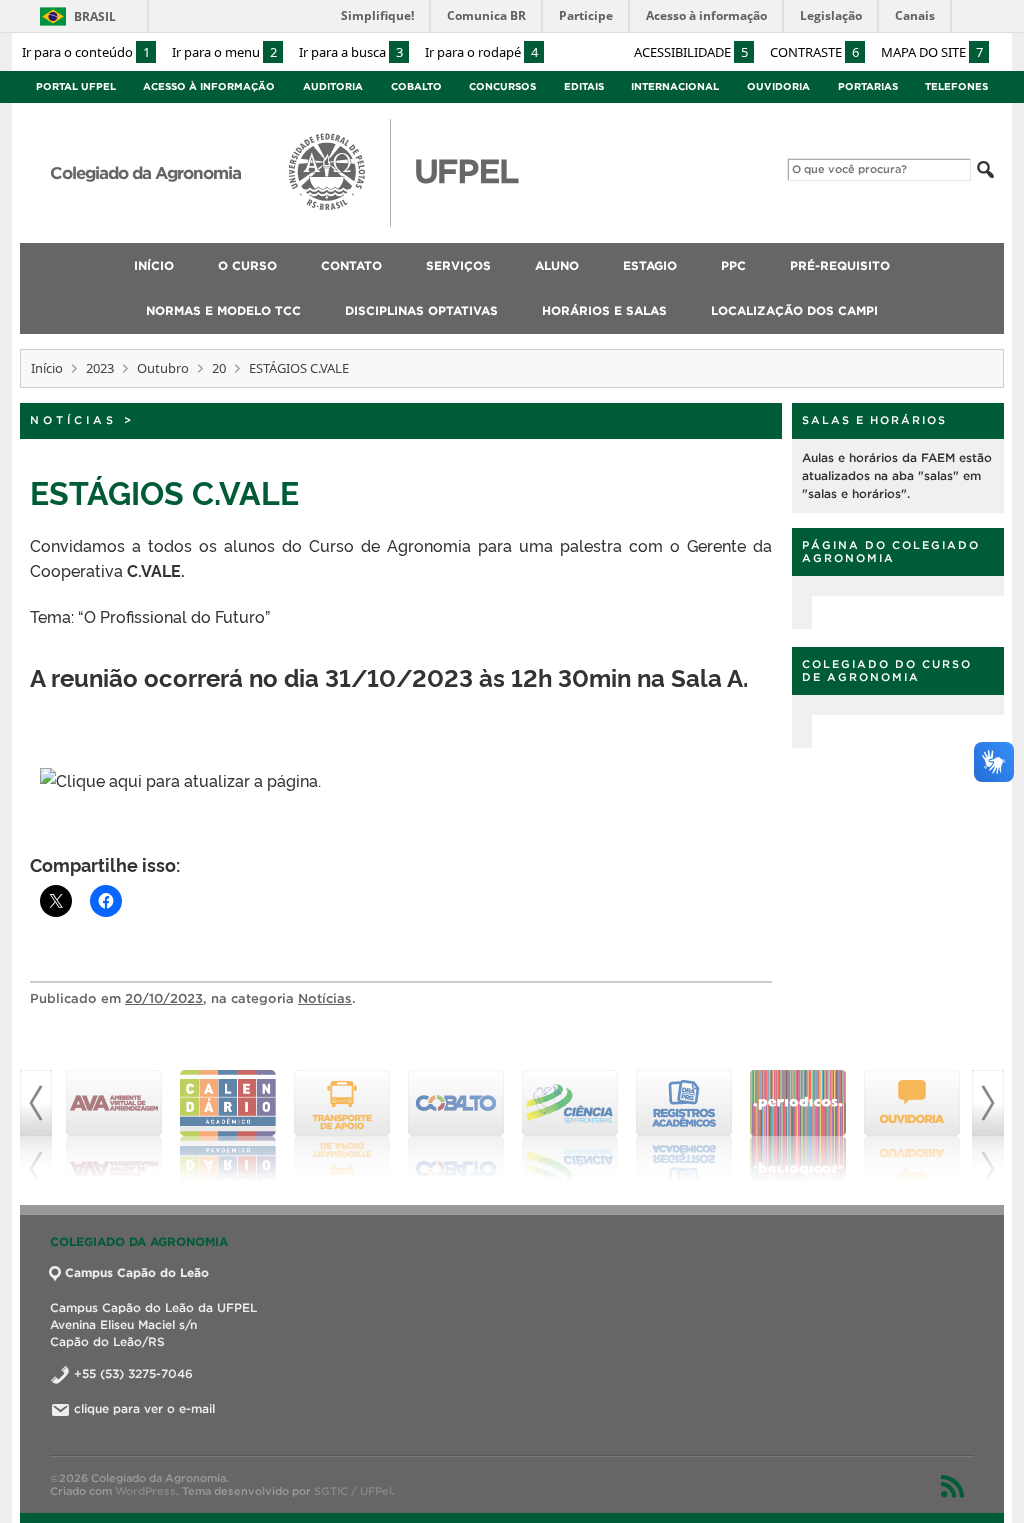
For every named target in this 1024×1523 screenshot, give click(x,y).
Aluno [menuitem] (557, 265)
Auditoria (333, 86)
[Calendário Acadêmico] (228, 1126)
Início (47, 368)
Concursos (502, 86)
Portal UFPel (76, 86)
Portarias (868, 86)
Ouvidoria (778, 86)
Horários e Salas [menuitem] (604, 310)
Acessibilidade (691, 52)
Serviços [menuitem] (458, 265)
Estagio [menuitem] (650, 265)
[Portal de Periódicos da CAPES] (798, 1126)
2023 (100, 368)
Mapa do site (932, 52)
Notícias (73, 420)
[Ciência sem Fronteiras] (570, 1126)
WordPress (145, 1491)
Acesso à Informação (209, 86)
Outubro (163, 368)
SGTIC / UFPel (353, 1491)
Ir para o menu (224, 52)
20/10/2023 (164, 998)
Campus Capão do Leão (137, 1272)
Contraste (814, 52)
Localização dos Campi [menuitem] (794, 310)
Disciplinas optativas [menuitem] (421, 310)
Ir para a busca (351, 52)
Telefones (956, 86)
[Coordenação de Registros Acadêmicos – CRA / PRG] (684, 1126)
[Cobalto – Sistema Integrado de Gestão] (456, 1126)
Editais (584, 86)
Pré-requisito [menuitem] (840, 265)
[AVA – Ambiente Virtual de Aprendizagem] (114, 1126)
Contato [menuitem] (351, 265)
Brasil (95, 16)
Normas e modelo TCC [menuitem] (223, 310)
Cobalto (416, 86)
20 (219, 368)
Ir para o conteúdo (86, 52)
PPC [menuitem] (733, 265)
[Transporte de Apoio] (342, 1126)
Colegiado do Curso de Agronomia (887, 670)
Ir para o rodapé (481, 52)
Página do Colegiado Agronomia (891, 551)
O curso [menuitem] (247, 265)
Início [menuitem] (154, 265)
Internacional (675, 86)
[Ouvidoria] (912, 1126)
